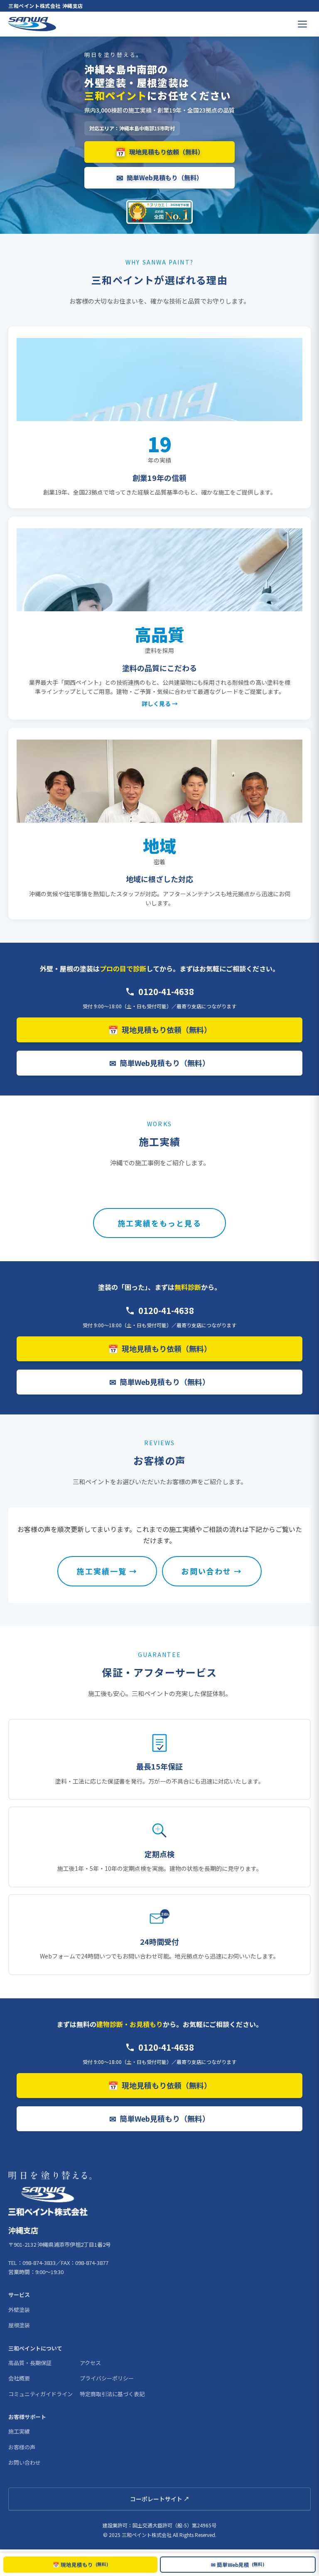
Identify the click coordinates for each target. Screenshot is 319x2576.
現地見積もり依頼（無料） (160, 152)
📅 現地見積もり (81, 2565)
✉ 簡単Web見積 (238, 2565)
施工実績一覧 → (107, 1571)
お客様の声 (22, 2447)
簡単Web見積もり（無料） (159, 178)
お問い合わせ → (212, 1571)
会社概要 (19, 2378)
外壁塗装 (19, 2310)
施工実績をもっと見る (159, 1223)
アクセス (90, 2363)
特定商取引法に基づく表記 (112, 2394)
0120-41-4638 (166, 991)
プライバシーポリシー (107, 2378)
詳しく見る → (160, 703)
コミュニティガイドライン (40, 2394)
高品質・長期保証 (30, 2363)
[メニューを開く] (302, 24)
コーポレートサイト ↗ (160, 2499)
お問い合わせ (25, 2462)
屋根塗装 (19, 2325)
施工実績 (19, 2431)
